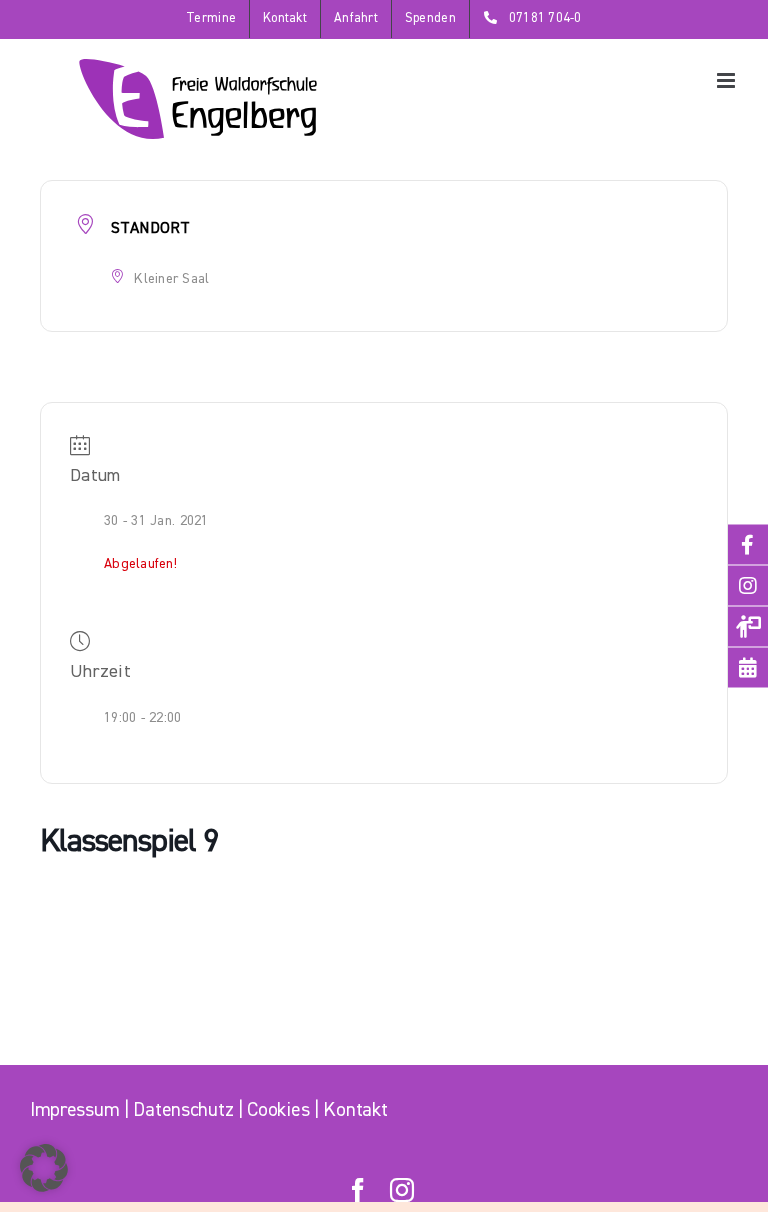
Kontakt (355, 1110)
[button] (44, 1168)
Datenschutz (183, 1110)
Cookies (278, 1110)
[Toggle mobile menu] (727, 80)
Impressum (74, 1110)
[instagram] (402, 1190)
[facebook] (358, 1190)
